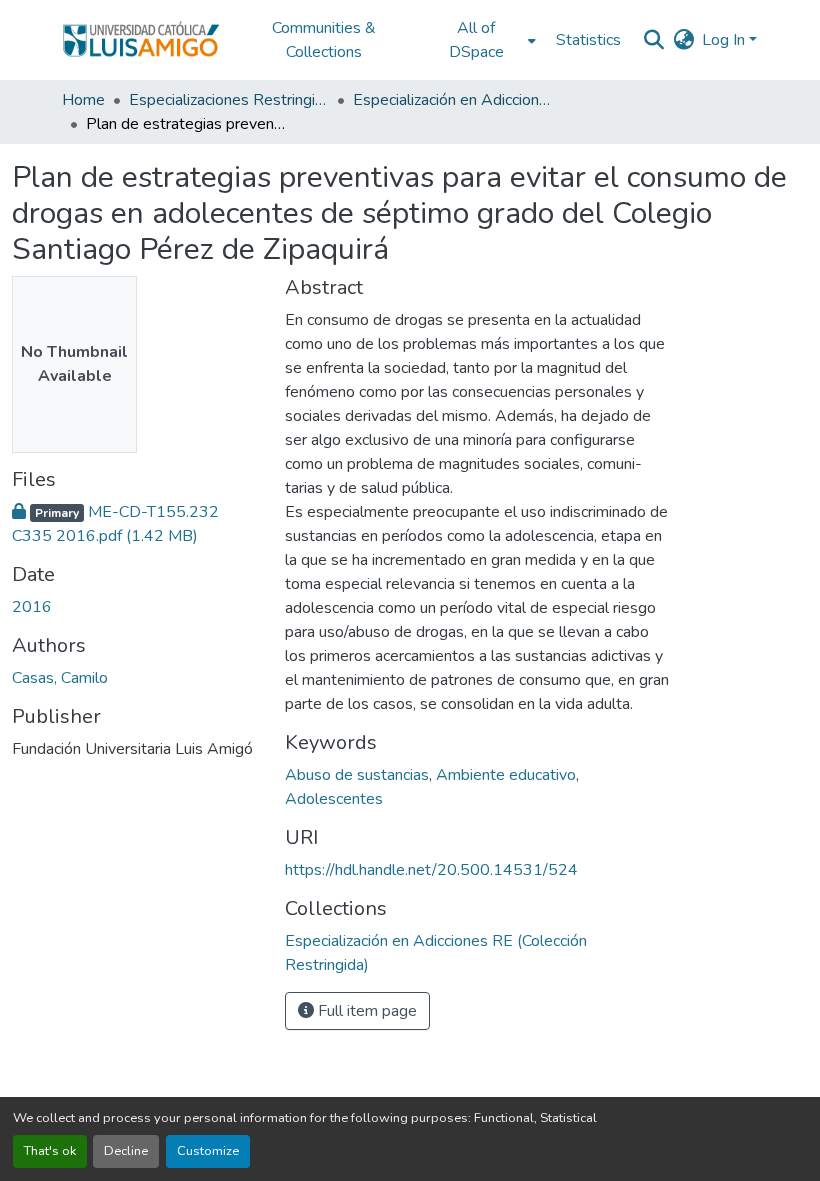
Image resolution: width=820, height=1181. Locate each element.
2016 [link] (32, 607)
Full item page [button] (365, 1011)
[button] (141, 40)
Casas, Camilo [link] (60, 678)
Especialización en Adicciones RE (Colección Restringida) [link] (453, 100)
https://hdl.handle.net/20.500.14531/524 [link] (431, 870)
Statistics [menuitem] (588, 40)
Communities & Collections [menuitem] (324, 40)
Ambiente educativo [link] (506, 775)
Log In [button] (725, 40)
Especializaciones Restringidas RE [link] (229, 100)
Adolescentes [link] (334, 799)
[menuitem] (482, 40)
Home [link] (83, 100)
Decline (126, 1151)
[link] (136, 524)
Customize (208, 1151)
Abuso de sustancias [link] (357, 775)
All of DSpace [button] (476, 40)
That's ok (50, 1151)
